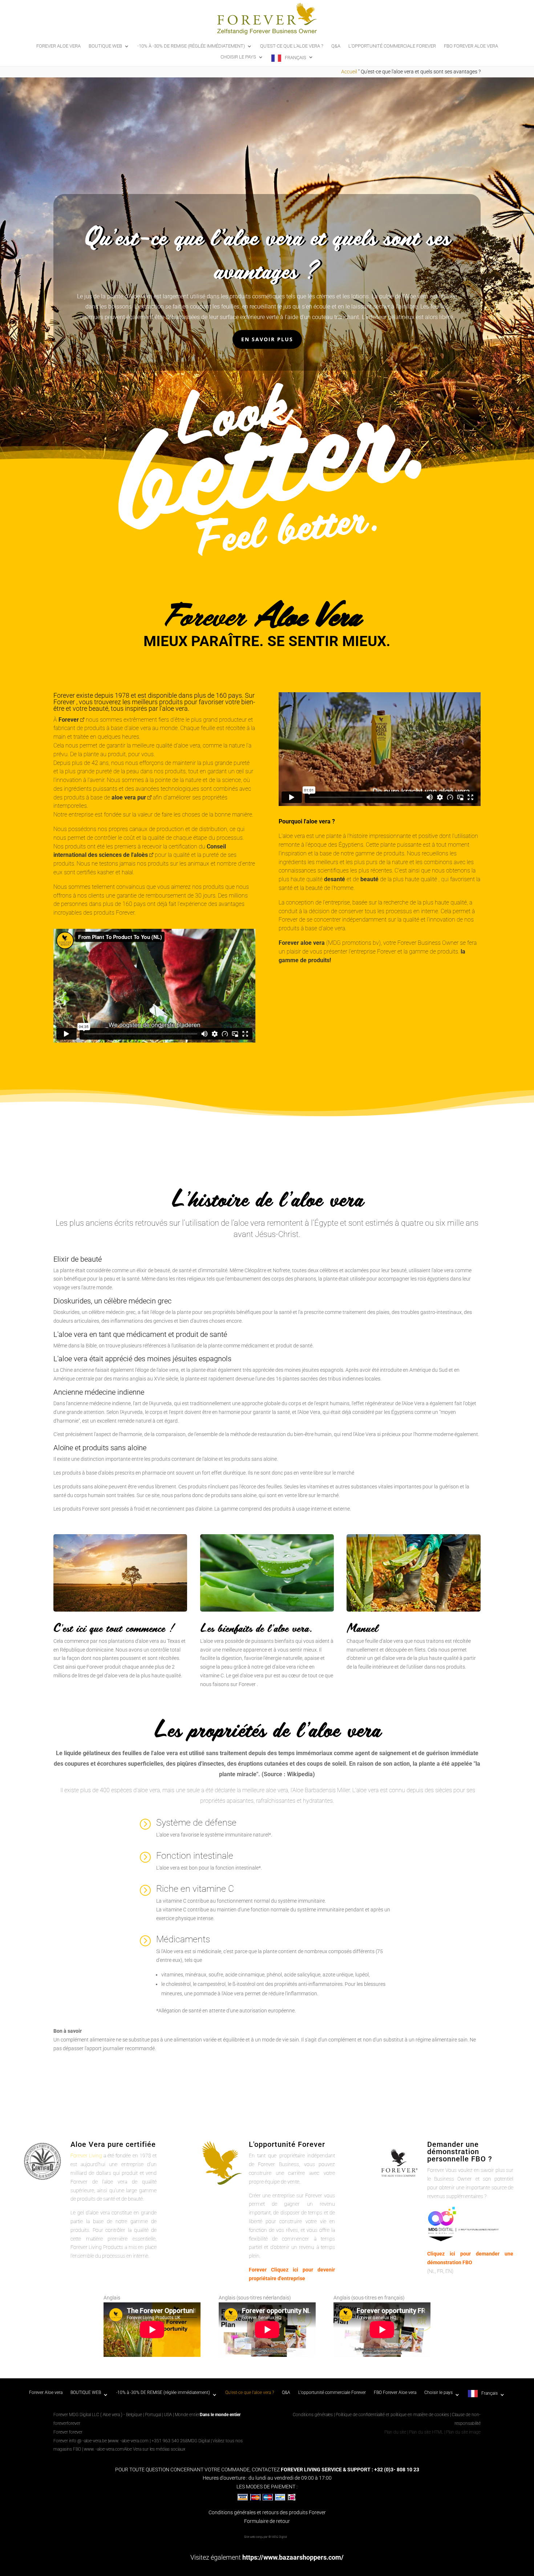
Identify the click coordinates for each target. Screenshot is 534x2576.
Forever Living (86, 2156)
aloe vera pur (129, 797)
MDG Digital (199, 2441)
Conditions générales (313, 2415)
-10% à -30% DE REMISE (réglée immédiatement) (191, 46)
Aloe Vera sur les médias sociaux (155, 2449)
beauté (369, 879)
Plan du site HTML (426, 2432)
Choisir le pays (238, 57)
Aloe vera (140, 296)
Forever (69, 720)
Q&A (336, 46)
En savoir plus (267, 339)
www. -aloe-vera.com (129, 2441)
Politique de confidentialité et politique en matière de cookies (393, 2415)
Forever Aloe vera (58, 46)
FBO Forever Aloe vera (471, 46)
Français (296, 58)
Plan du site (395, 2432)
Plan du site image (463, 2432)
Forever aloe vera (302, 943)
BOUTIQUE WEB (105, 46)
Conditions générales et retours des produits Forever (267, 2512)
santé (338, 879)
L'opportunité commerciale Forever (392, 46)
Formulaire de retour (267, 2521)
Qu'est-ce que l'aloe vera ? (292, 46)
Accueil (349, 72)
